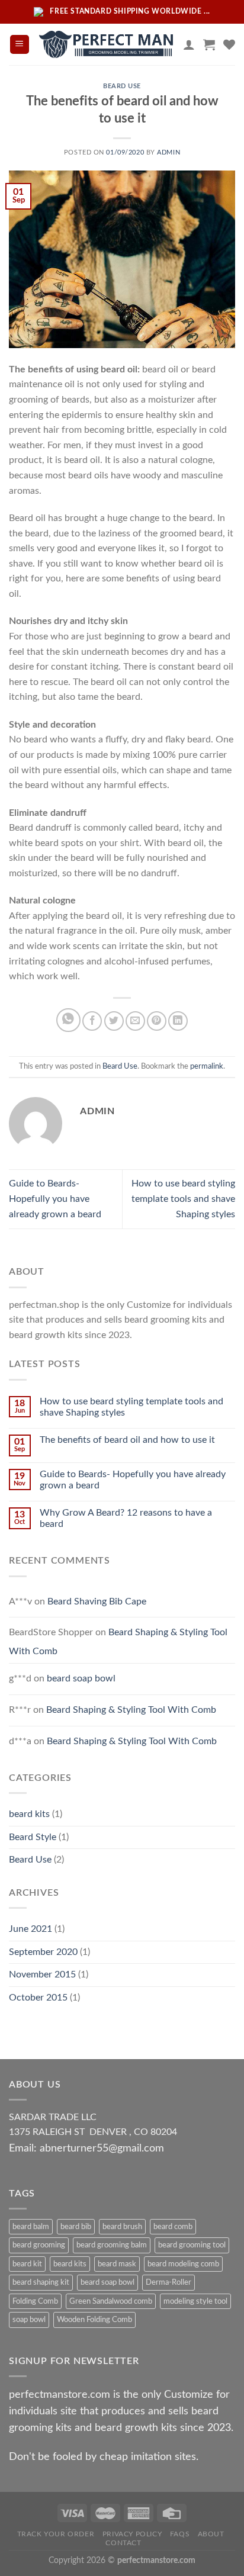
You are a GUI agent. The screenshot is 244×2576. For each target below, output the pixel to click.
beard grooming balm (112, 2245)
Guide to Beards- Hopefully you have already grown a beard (55, 1199)
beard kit (27, 2264)
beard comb (173, 2227)
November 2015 (42, 1974)
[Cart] (209, 44)
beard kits (29, 1814)
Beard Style (33, 1837)
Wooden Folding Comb (94, 2320)
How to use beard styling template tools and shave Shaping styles (183, 1199)
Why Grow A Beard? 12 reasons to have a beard (126, 1518)
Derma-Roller (168, 2282)
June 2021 (30, 1929)
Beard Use (122, 86)
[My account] (189, 44)
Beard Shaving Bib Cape (97, 1601)
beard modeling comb (183, 2264)
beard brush (122, 2227)
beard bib (76, 2227)
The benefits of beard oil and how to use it (127, 1440)
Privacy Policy (132, 2534)
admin (168, 152)
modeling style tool (195, 2301)
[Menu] (20, 45)
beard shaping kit (41, 2282)
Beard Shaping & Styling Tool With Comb (131, 1710)
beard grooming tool (192, 2245)
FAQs (180, 2534)
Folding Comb (35, 2301)
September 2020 (43, 1952)
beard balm (31, 2227)
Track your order (56, 2534)
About (211, 2534)
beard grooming (39, 2245)
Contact (123, 2543)
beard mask (117, 2264)
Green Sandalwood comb (111, 2301)
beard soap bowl (81, 1678)
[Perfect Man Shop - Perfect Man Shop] (107, 44)
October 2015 (38, 1998)
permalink (207, 1066)
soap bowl (29, 2320)
